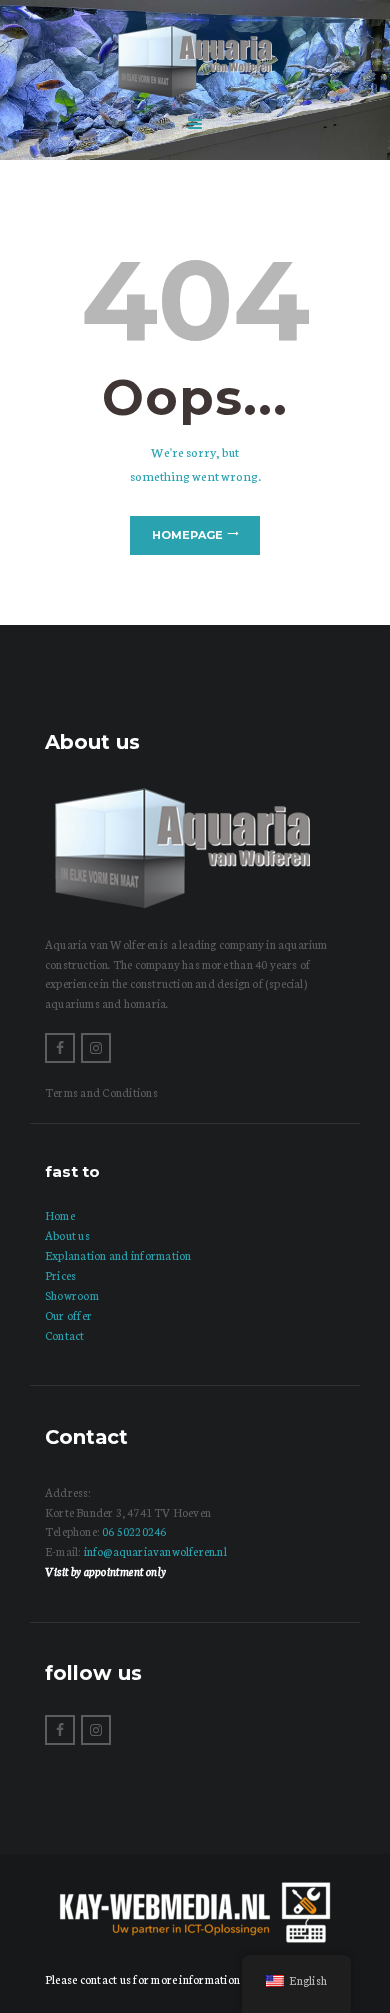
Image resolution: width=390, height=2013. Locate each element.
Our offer (68, 1315)
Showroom (72, 1295)
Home (60, 1215)
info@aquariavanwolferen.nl (155, 1551)
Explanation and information (118, 1255)
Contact (65, 1335)
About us (67, 1235)
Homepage (187, 535)
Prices (60, 1275)
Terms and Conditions (101, 1092)
